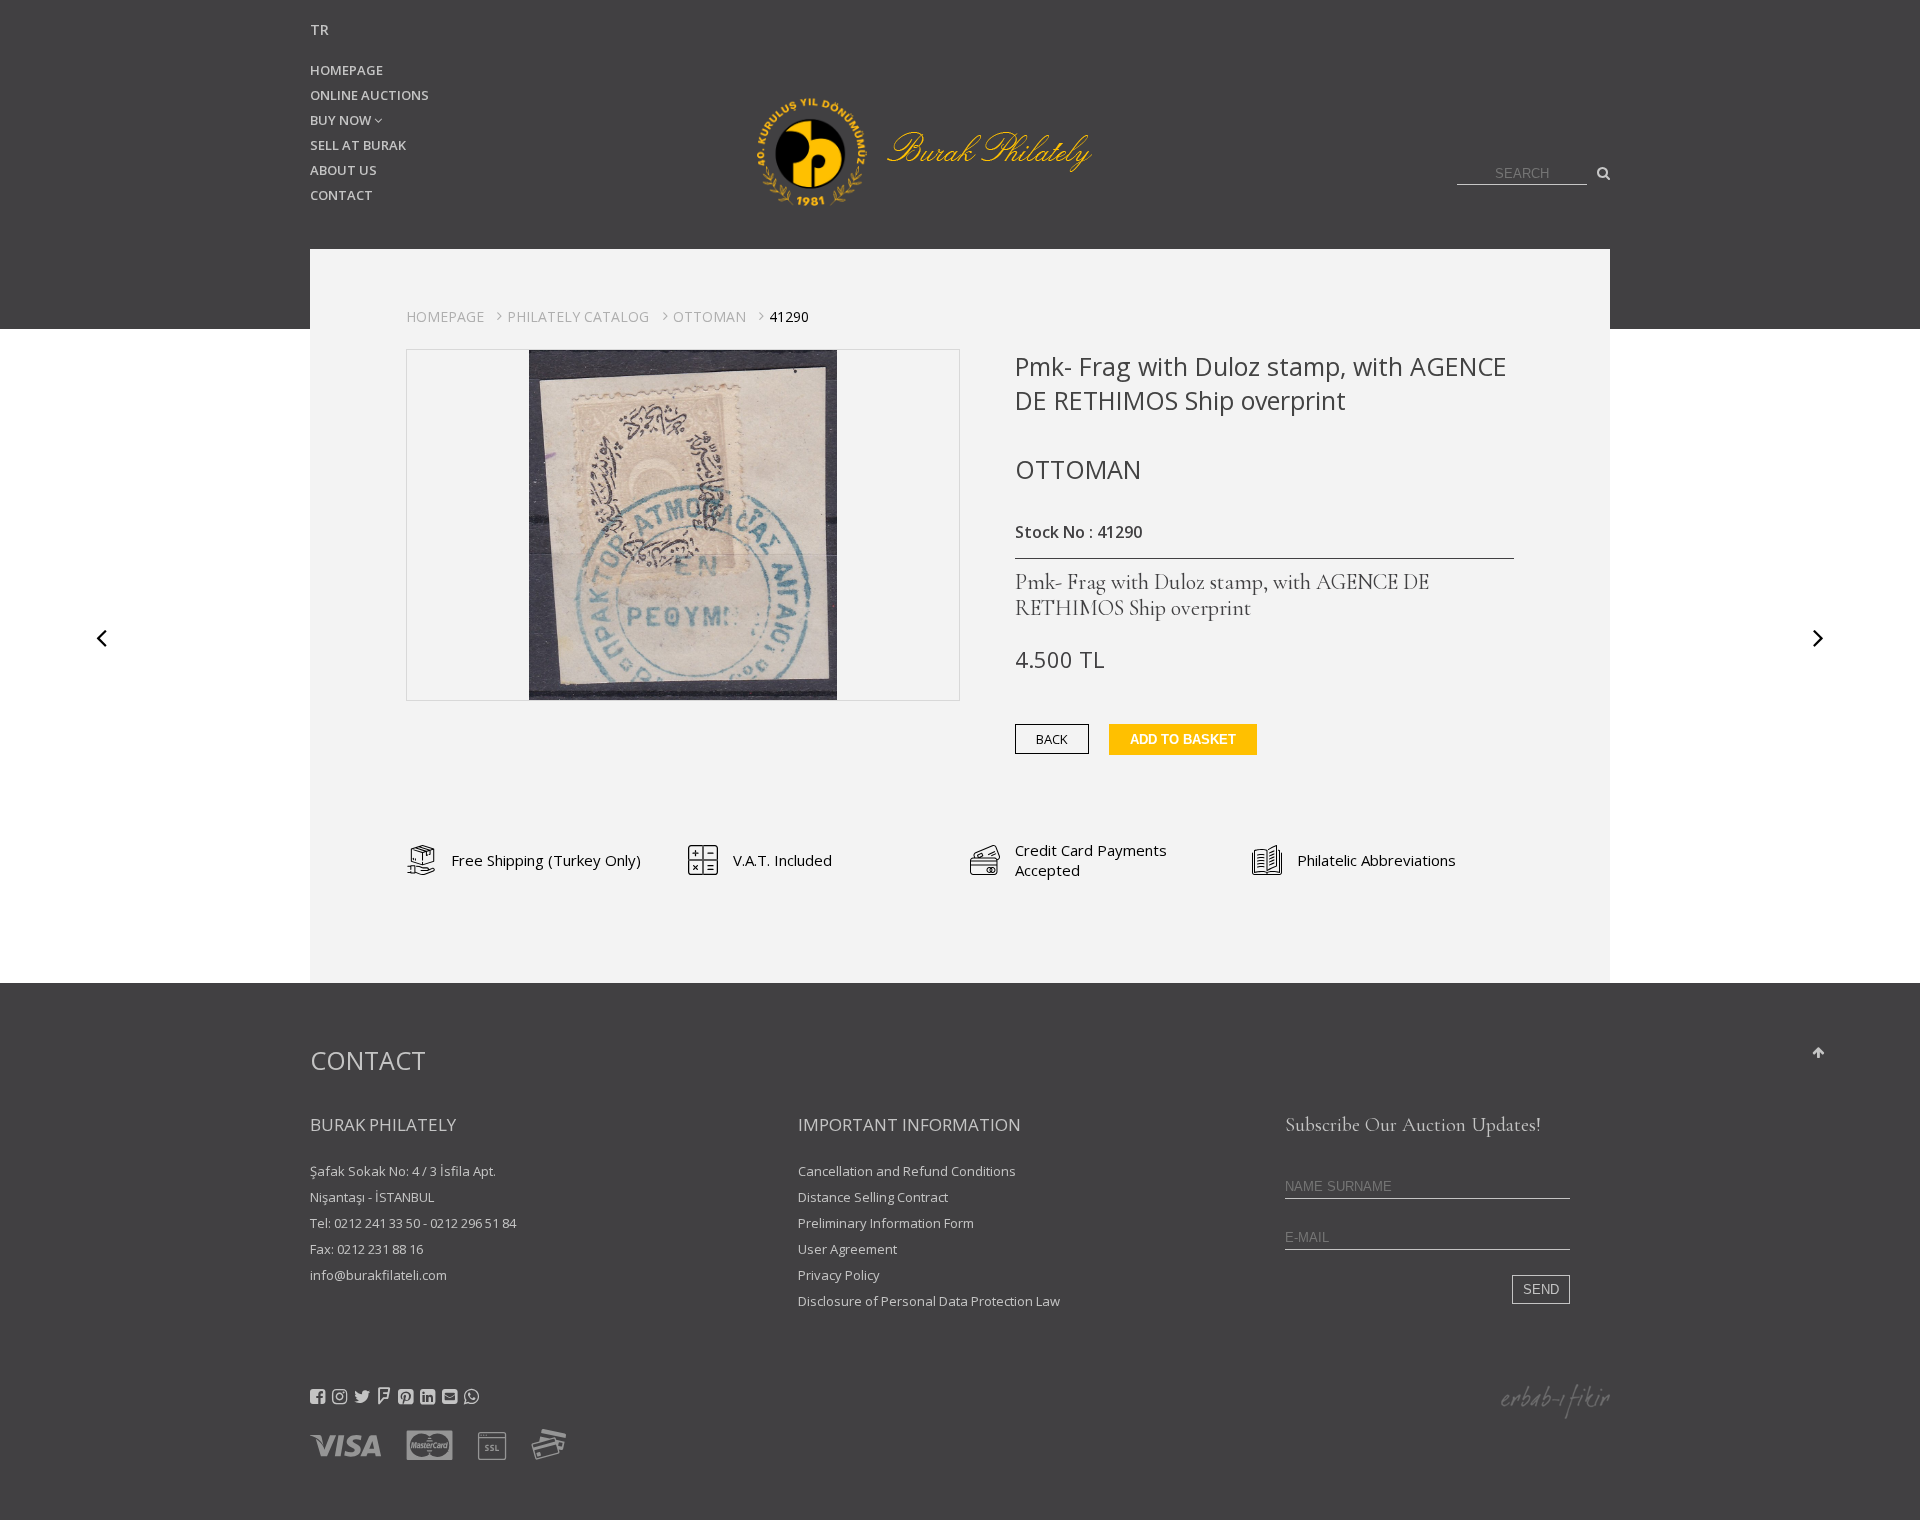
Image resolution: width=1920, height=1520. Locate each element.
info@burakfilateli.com (378, 1275)
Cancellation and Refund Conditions (907, 1171)
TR (319, 29)
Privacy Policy (839, 1275)
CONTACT (341, 195)
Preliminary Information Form (886, 1223)
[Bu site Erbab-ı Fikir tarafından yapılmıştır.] (1555, 1400)
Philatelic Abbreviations (1376, 860)
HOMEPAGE (346, 70)
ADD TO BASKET (1183, 739)
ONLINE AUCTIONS (369, 95)
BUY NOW (342, 120)
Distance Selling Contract (873, 1197)
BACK (1052, 739)
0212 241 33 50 (377, 1223)
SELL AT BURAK (358, 145)
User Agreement (847, 1249)
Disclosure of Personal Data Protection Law (929, 1301)
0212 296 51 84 (473, 1223)
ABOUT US (343, 170)
